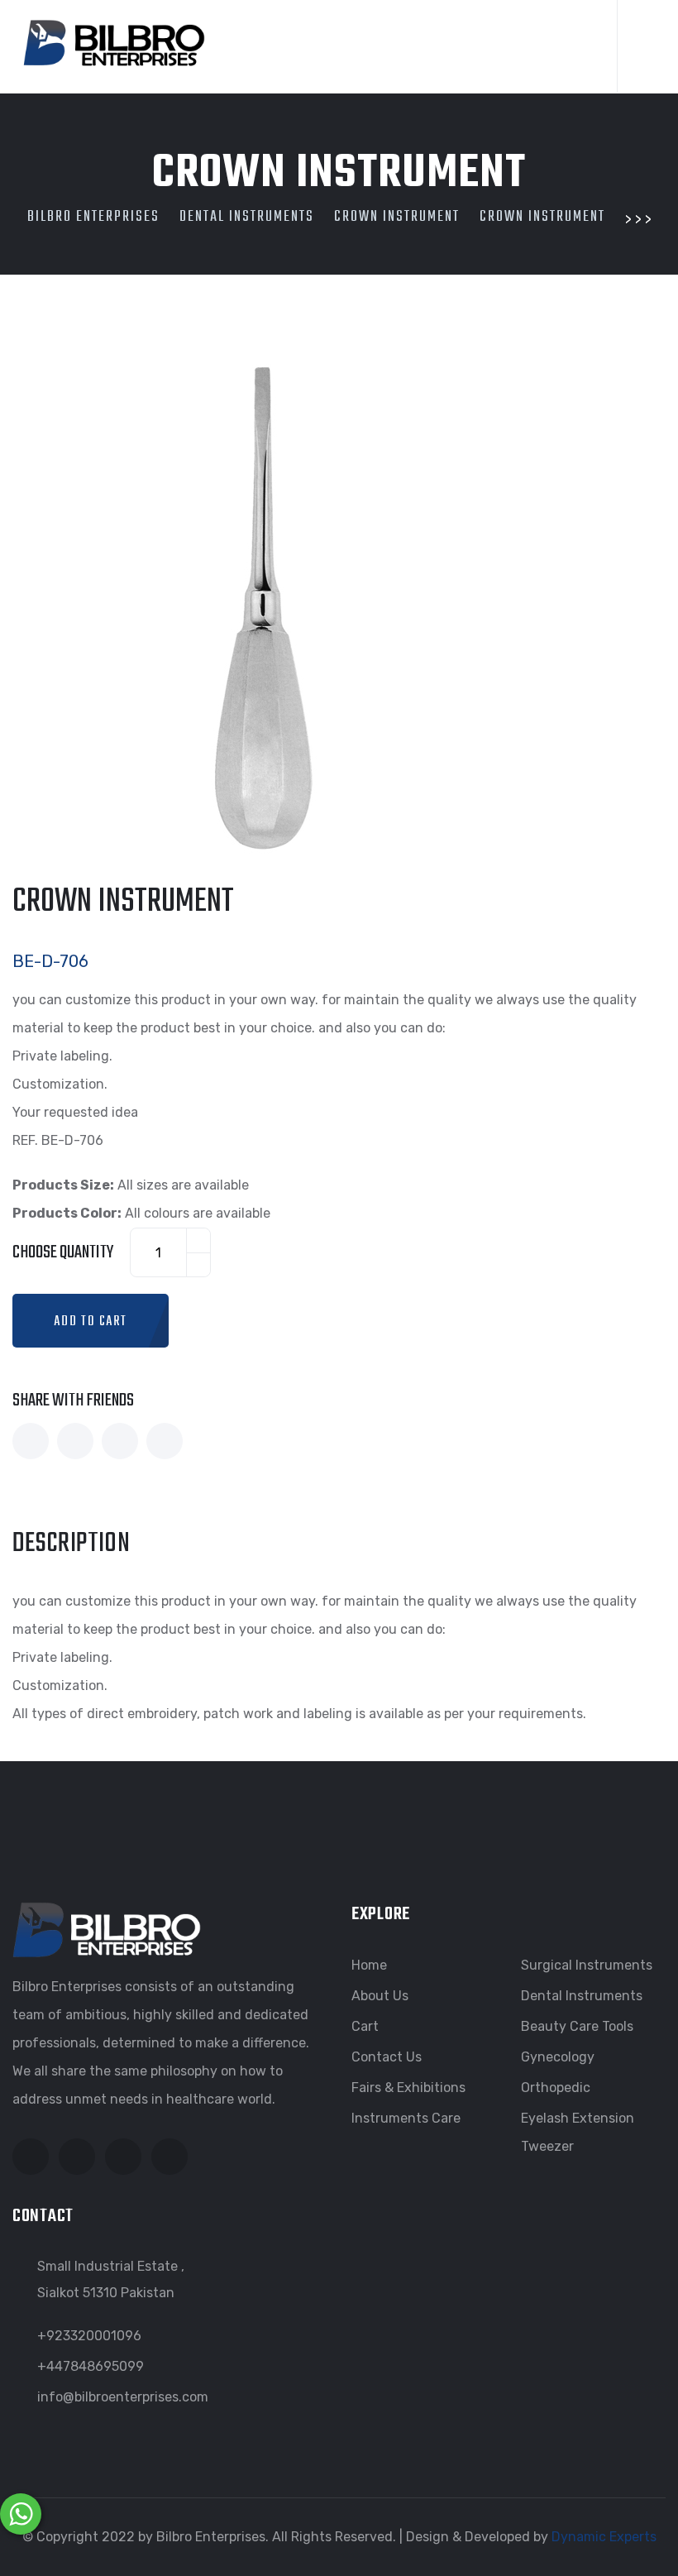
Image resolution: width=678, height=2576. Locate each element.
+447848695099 (91, 2366)
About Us (380, 1996)
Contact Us (387, 2057)
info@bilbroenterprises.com (123, 2397)
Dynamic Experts (604, 2537)
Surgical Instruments (587, 1965)
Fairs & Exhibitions (408, 2088)
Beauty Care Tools (577, 2026)
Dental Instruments (582, 1996)
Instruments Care (406, 2118)
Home (369, 1965)
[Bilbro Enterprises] (112, 40)
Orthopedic (556, 2088)
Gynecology (558, 2057)
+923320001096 (89, 2336)
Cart (365, 2026)
